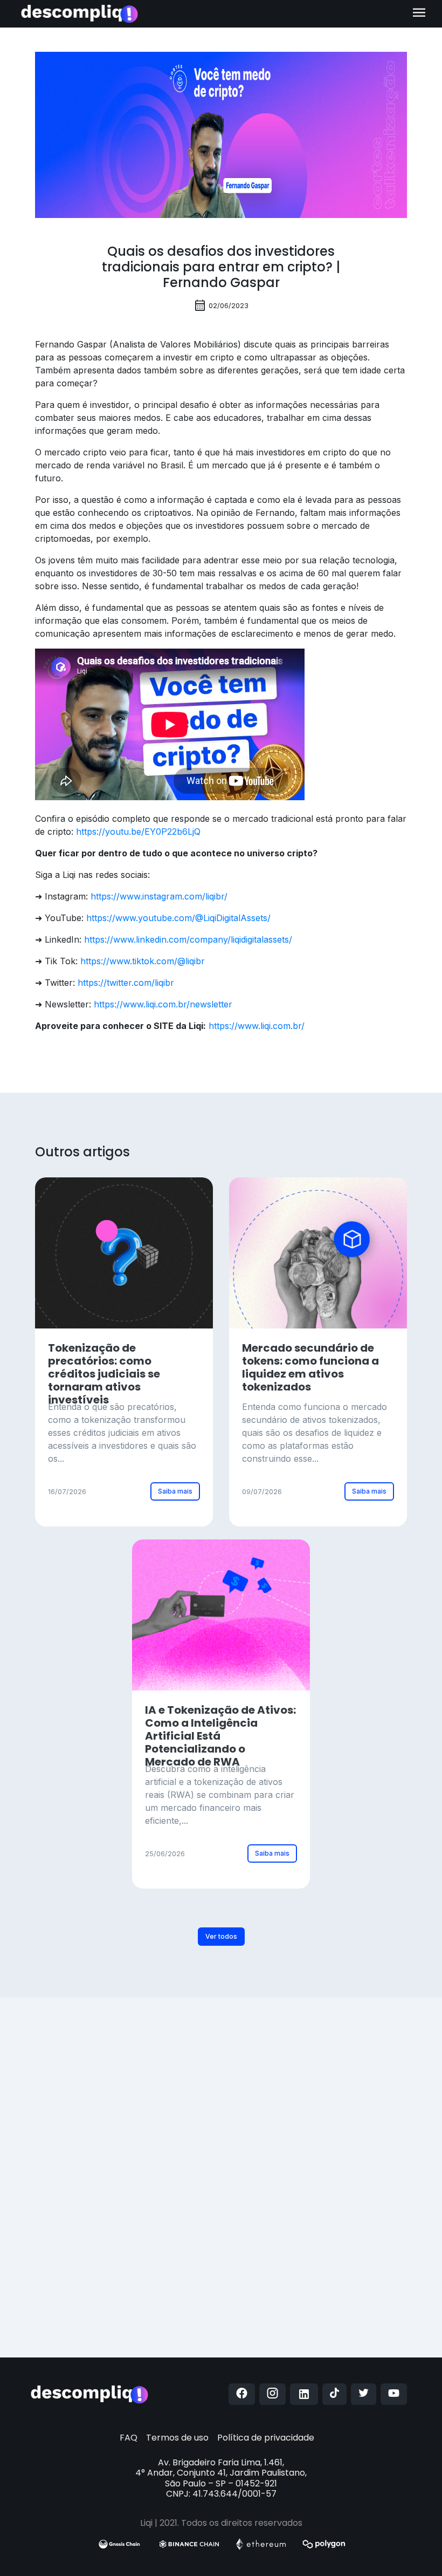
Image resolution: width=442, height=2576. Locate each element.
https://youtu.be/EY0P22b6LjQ (138, 832)
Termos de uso (177, 2438)
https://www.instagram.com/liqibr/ (159, 896)
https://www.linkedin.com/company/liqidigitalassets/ (188, 939)
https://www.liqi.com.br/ (257, 1026)
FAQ (129, 2438)
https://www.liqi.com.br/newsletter (163, 1004)
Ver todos (221, 1936)
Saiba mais (175, 1491)
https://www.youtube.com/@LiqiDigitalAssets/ (178, 918)
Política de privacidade (266, 2438)
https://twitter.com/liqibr (126, 983)
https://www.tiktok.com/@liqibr (143, 961)
